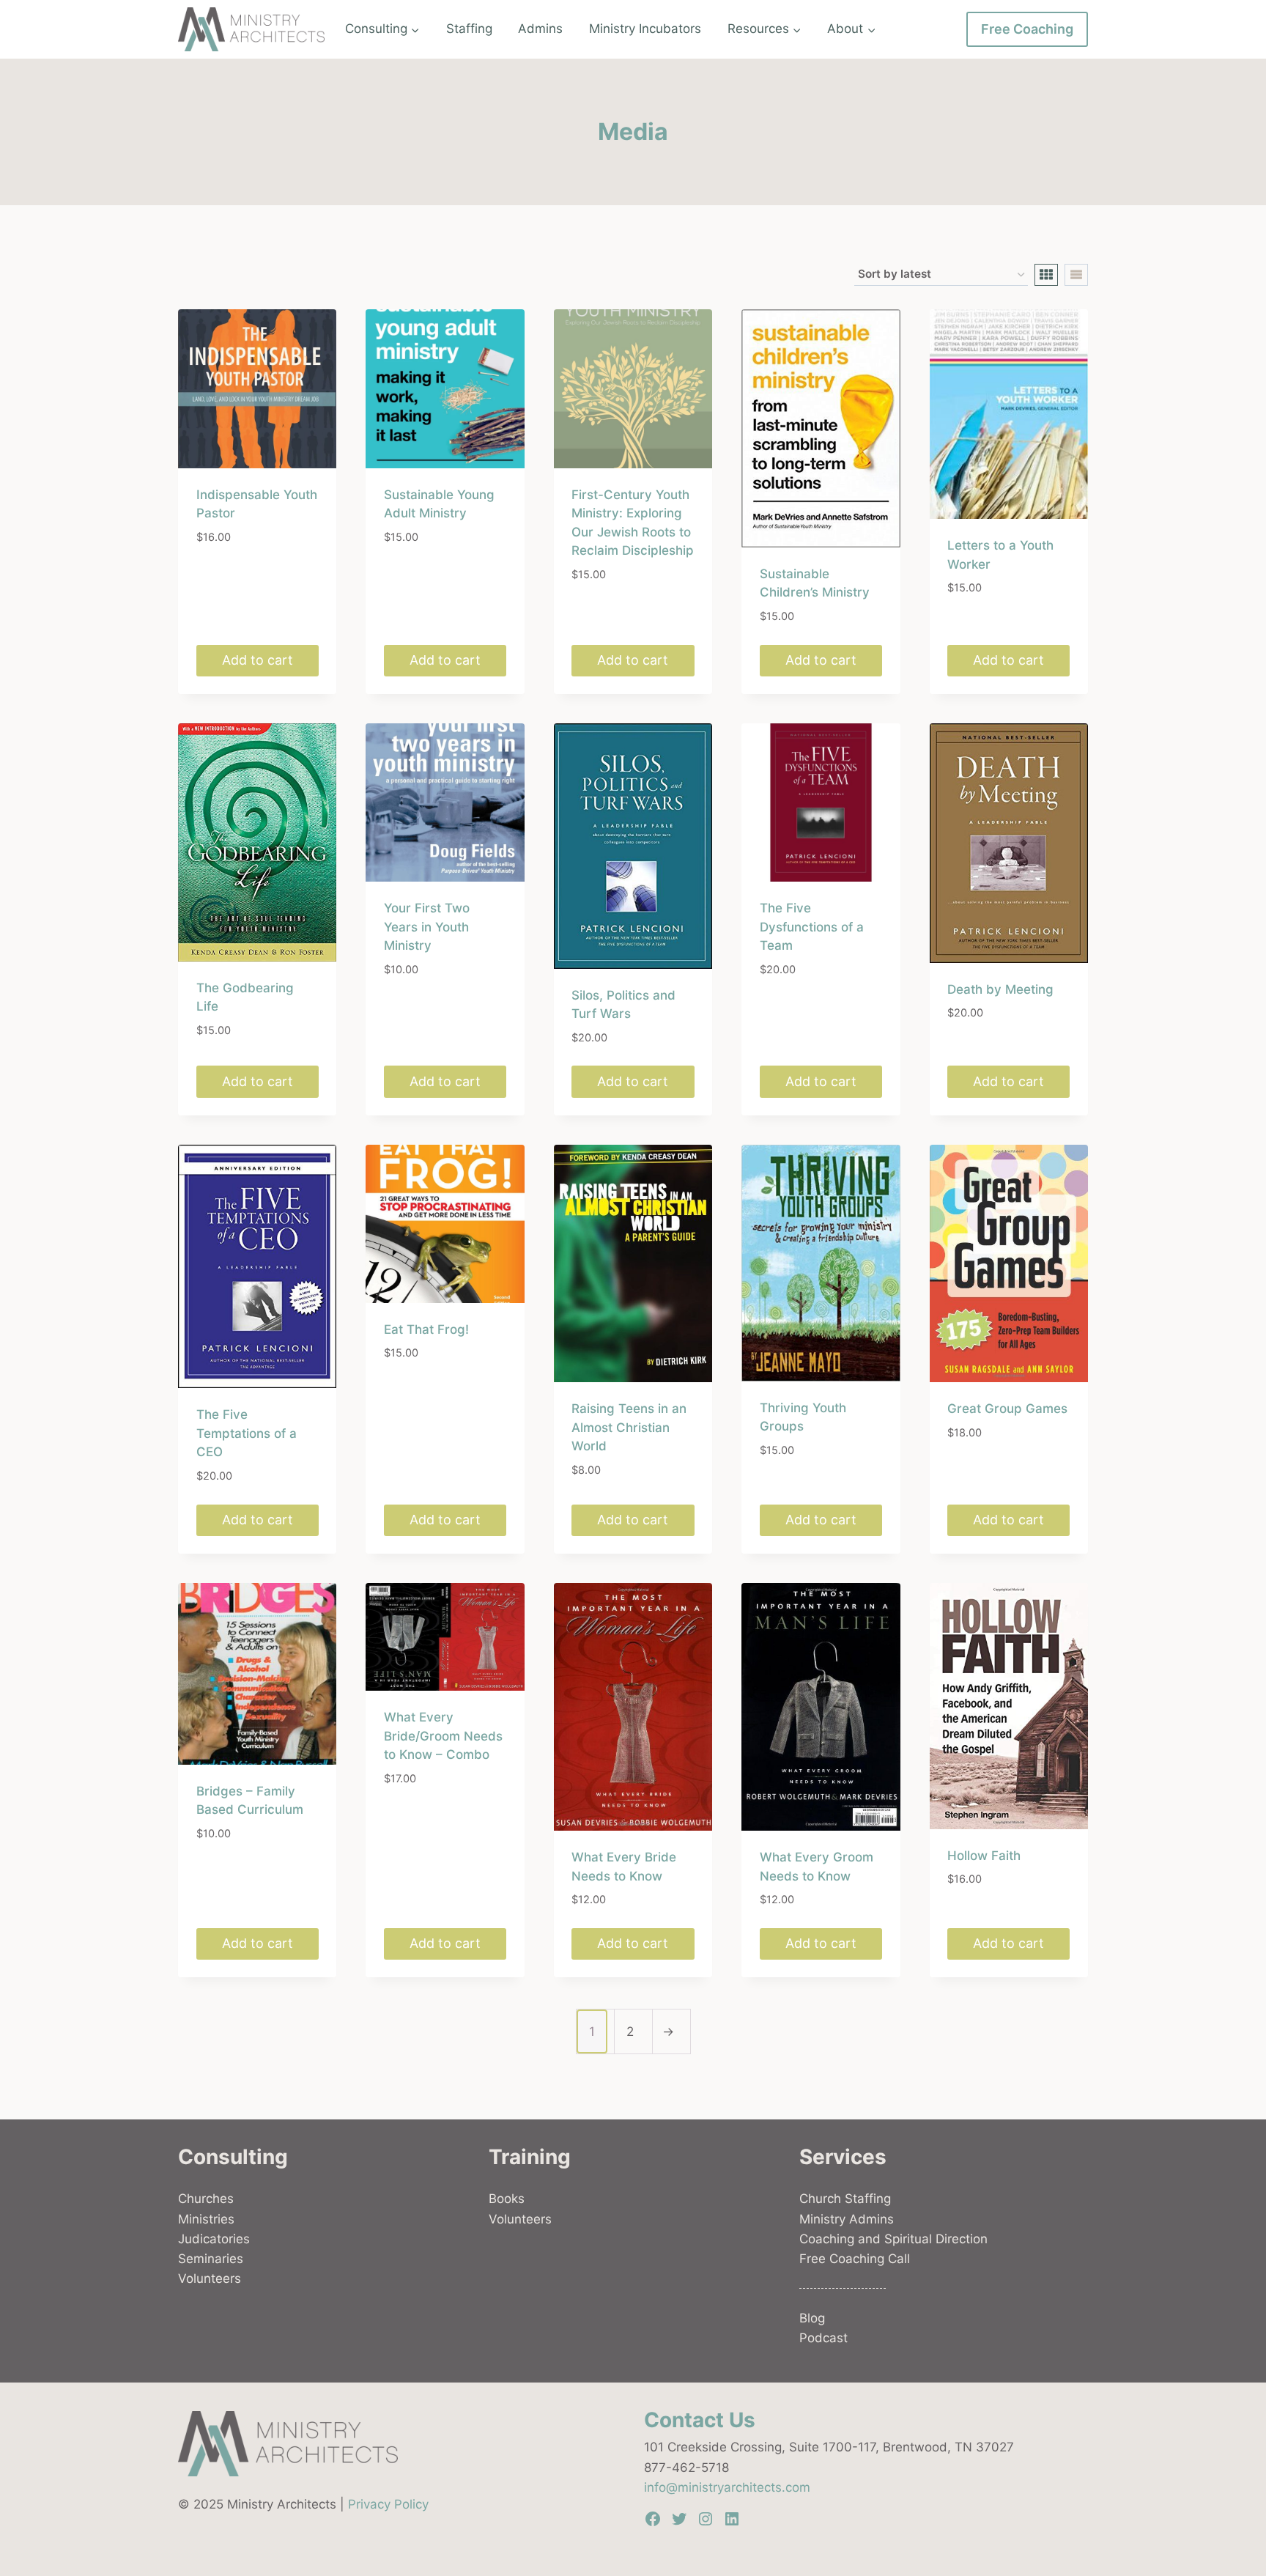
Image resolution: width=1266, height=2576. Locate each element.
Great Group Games (1007, 1409)
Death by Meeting (1000, 989)
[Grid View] (1046, 275)
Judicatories (214, 2239)
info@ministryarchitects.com (727, 2487)
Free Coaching (1027, 29)
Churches (206, 2199)
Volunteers (210, 2278)
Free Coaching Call (855, 2259)
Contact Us (700, 2420)
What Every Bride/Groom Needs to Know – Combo (443, 1736)
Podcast (823, 2338)
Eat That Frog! (426, 1329)
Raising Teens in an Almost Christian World (629, 1427)
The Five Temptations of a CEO (247, 1433)
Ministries (206, 2219)
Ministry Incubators (645, 29)
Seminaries (211, 2259)
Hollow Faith (984, 1856)
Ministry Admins (847, 2219)
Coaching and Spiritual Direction (893, 2239)
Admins (540, 29)
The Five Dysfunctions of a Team (812, 927)
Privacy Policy (388, 2504)
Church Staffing (845, 2199)
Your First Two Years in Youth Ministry (427, 927)
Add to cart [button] (258, 660)
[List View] (1076, 275)
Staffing (469, 29)
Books (507, 2199)
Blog (812, 2318)
